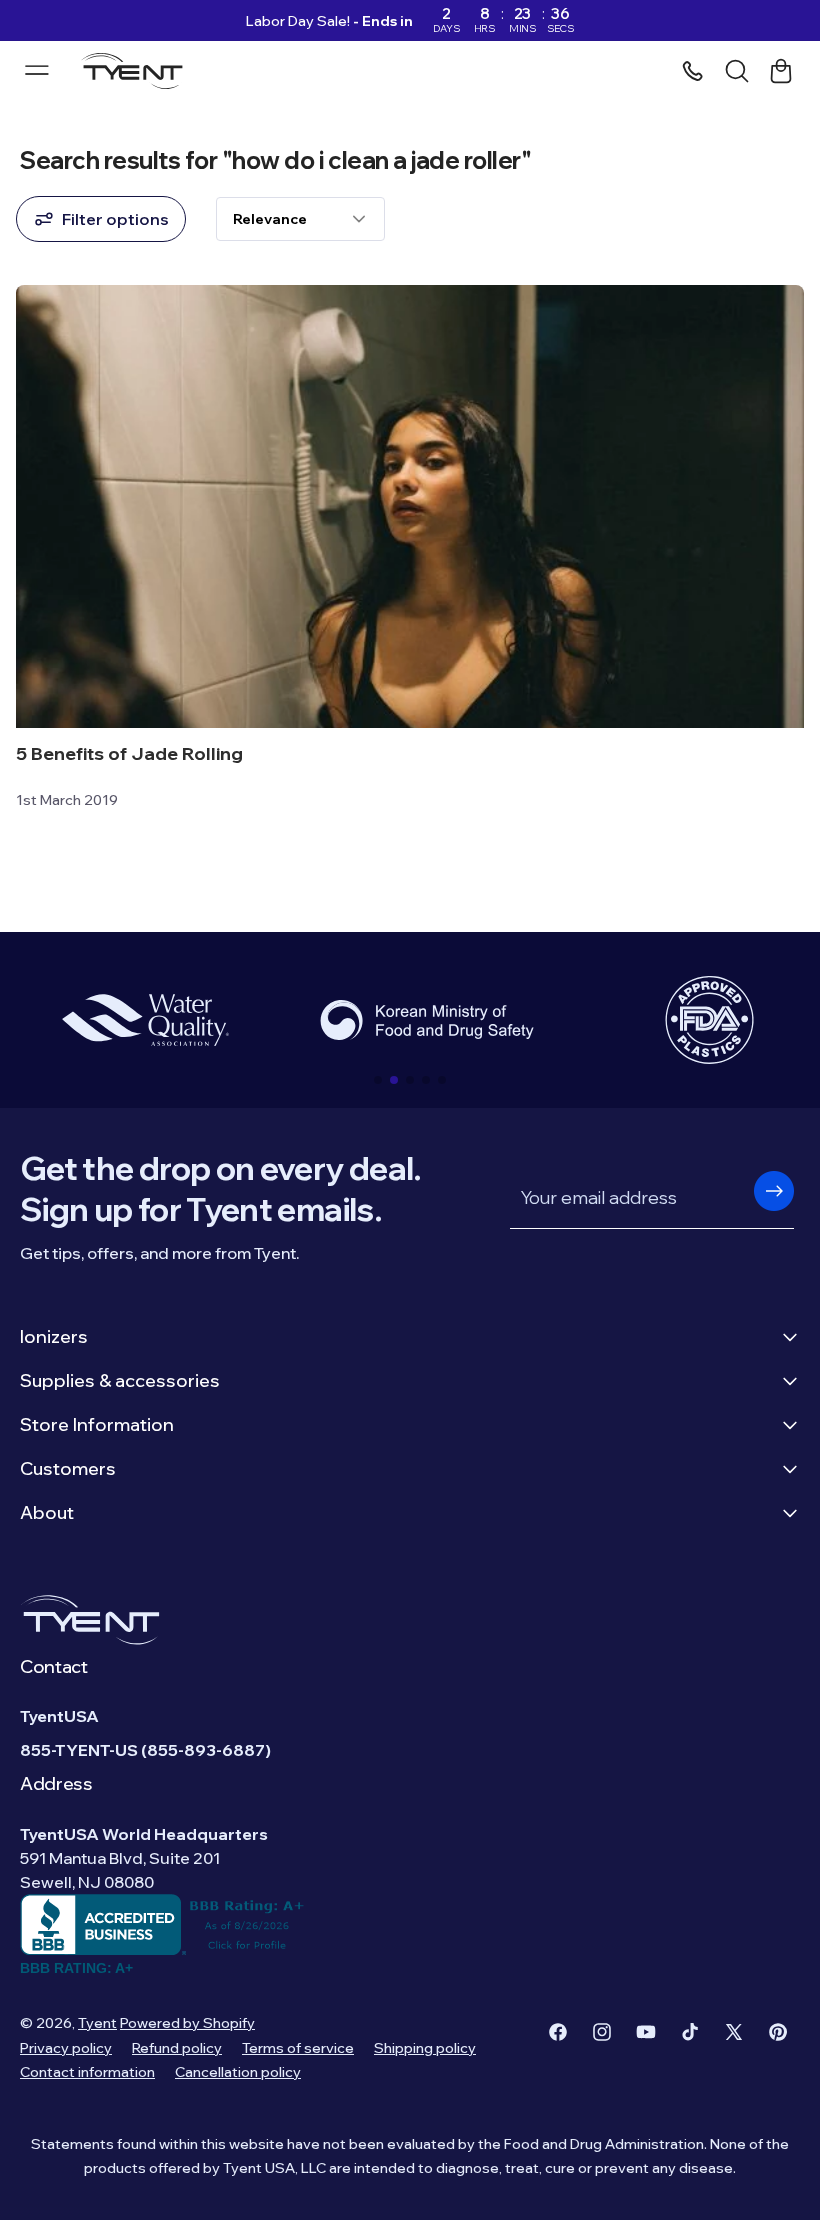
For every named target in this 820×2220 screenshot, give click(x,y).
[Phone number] (693, 71)
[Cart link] (781, 71)
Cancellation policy (238, 2072)
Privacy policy (66, 2048)
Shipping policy (425, 2048)
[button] (378, 1080)
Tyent (97, 2023)
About (47, 1512)
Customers (68, 1468)
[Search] (737, 71)
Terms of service (298, 2048)
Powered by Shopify (187, 2023)
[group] (145, 1020)
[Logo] (137, 71)
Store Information (97, 1424)
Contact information (87, 2072)
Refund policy (177, 2048)
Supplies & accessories (120, 1380)
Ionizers (54, 1336)
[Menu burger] (37, 70)
